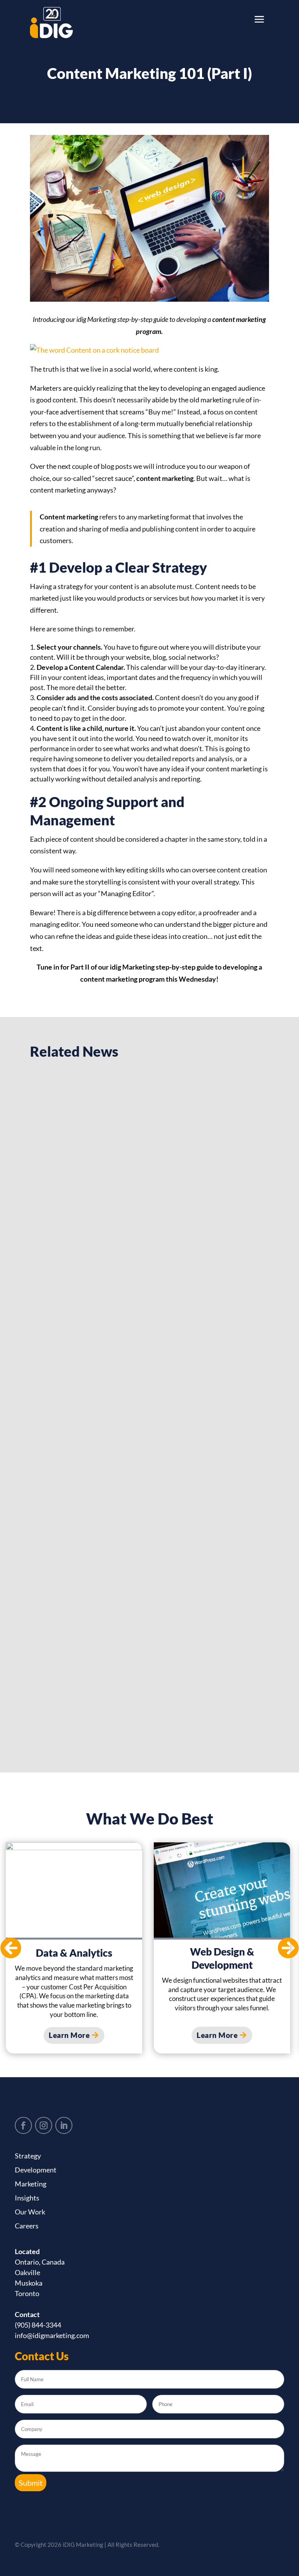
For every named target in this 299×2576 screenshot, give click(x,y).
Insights (27, 2198)
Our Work (30, 2212)
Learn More (69, 2035)
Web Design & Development (222, 1958)
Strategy (28, 2156)
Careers (27, 2226)
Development (36, 2170)
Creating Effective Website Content (115, 1463)
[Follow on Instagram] (44, 2125)
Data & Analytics (74, 1953)
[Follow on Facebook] (23, 2125)
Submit (31, 2483)
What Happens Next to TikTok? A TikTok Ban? (137, 1243)
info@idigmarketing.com (52, 2335)
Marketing (31, 2184)
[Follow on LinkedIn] (64, 2125)
